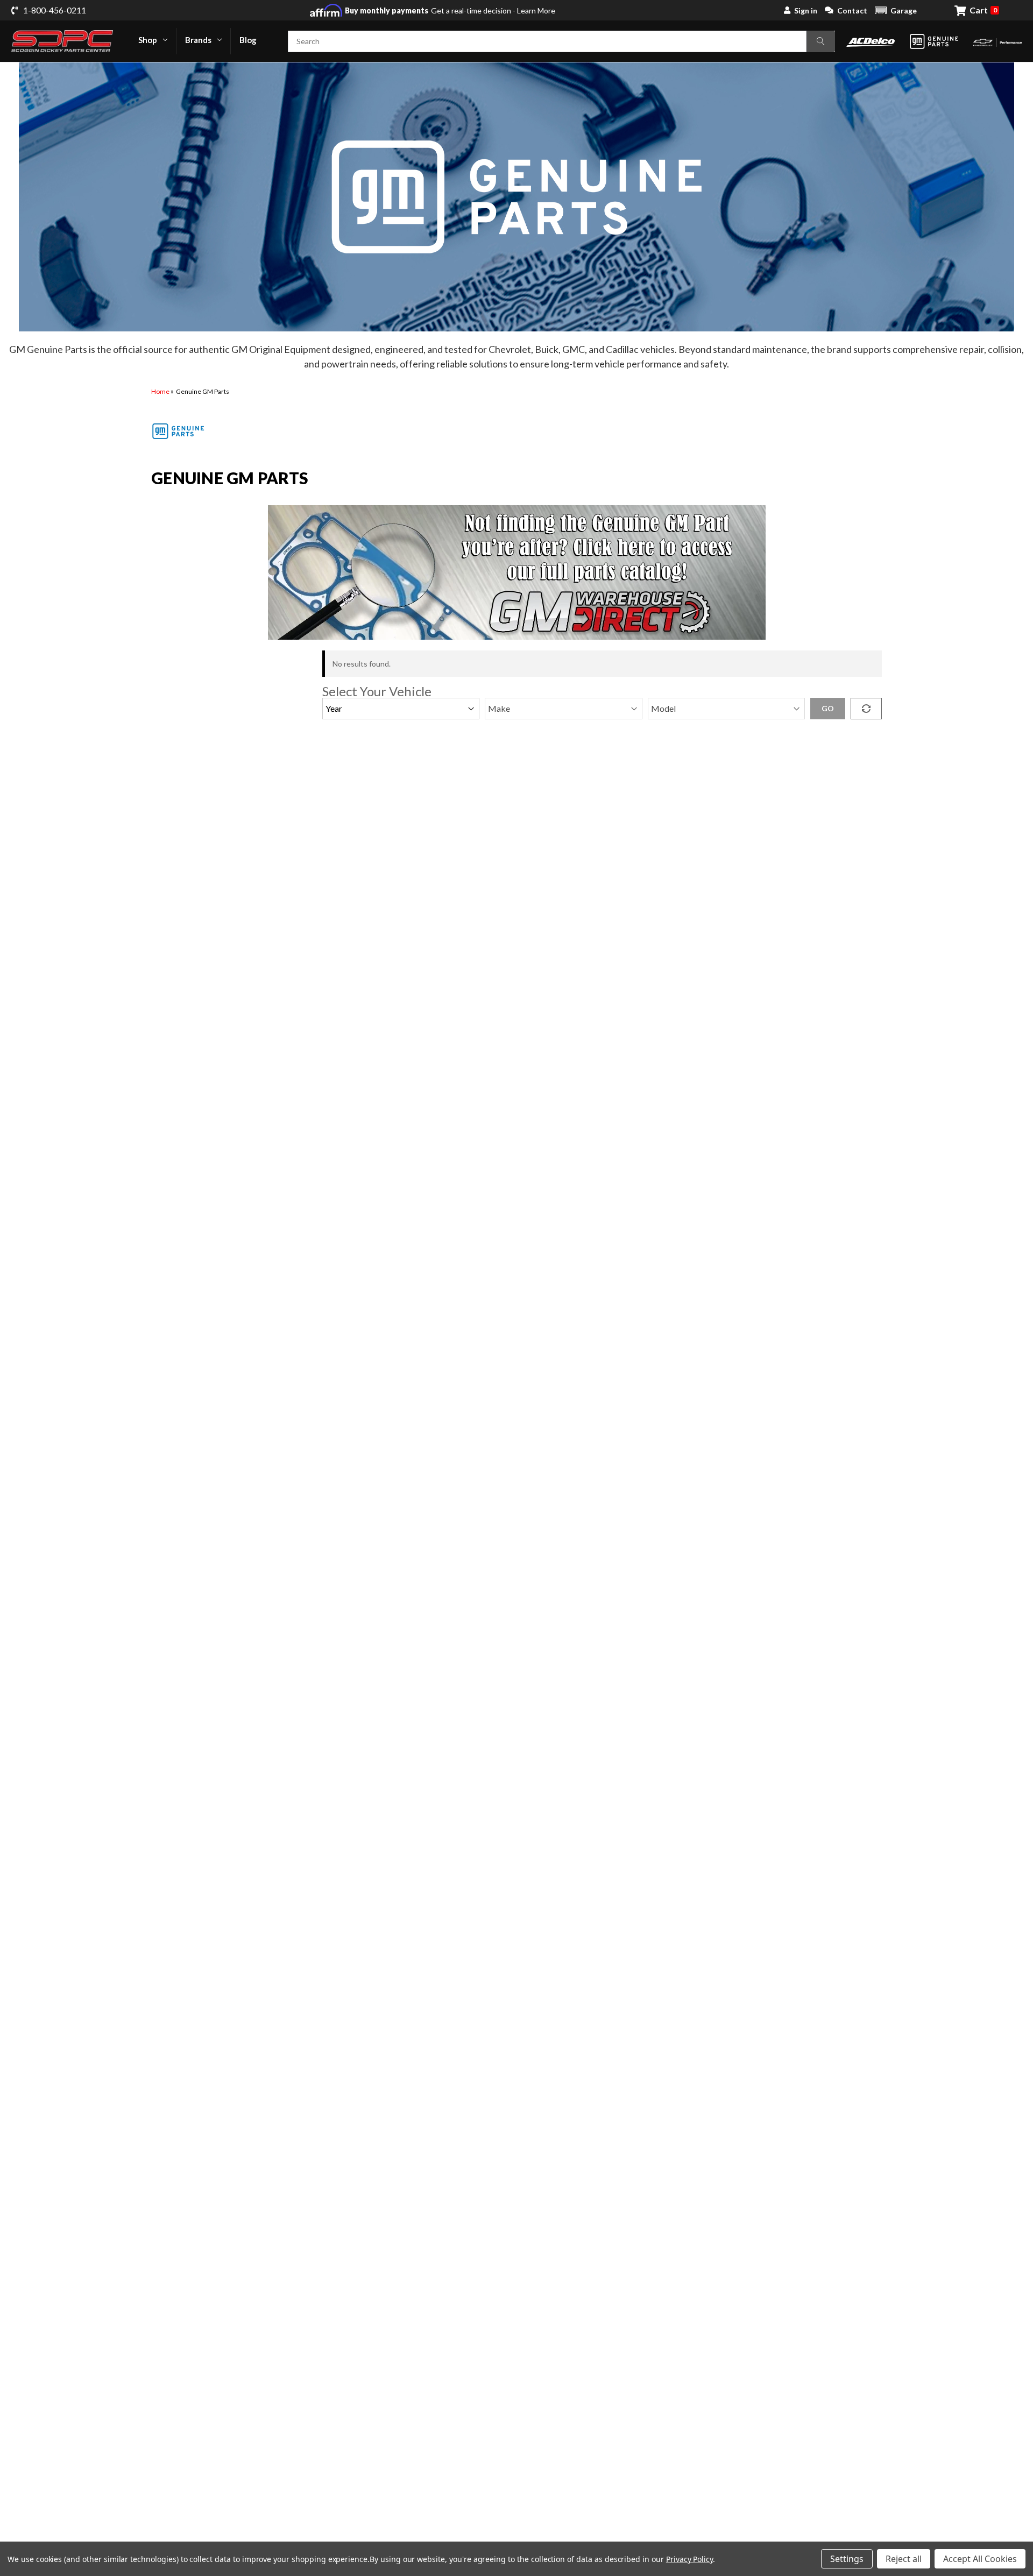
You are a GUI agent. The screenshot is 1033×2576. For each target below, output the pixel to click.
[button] (896, 10)
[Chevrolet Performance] (997, 41)
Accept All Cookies (980, 2559)
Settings (847, 2559)
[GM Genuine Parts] (934, 41)
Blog (248, 40)
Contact (852, 10)
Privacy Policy (689, 2559)
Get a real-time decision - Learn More (450, 10)
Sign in (806, 10)
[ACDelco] (871, 41)
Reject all (904, 2559)
